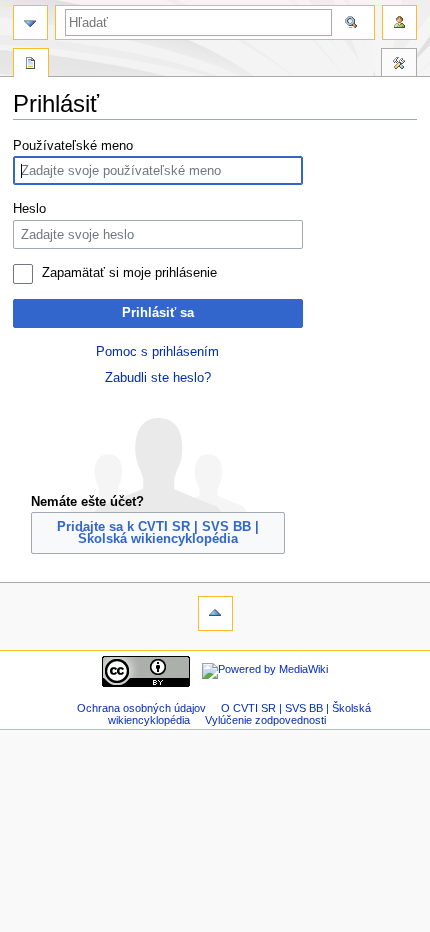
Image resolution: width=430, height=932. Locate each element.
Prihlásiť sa (158, 313)
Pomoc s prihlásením (157, 352)
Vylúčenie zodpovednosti (265, 720)
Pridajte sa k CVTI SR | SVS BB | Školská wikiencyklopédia (158, 533)
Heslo (29, 209)
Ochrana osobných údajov (141, 708)
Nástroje (399, 65)
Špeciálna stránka (31, 65)
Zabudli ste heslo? (158, 378)
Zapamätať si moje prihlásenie (129, 273)
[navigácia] (30, 22)
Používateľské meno (73, 146)
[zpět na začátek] (215, 613)
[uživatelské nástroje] (399, 22)
